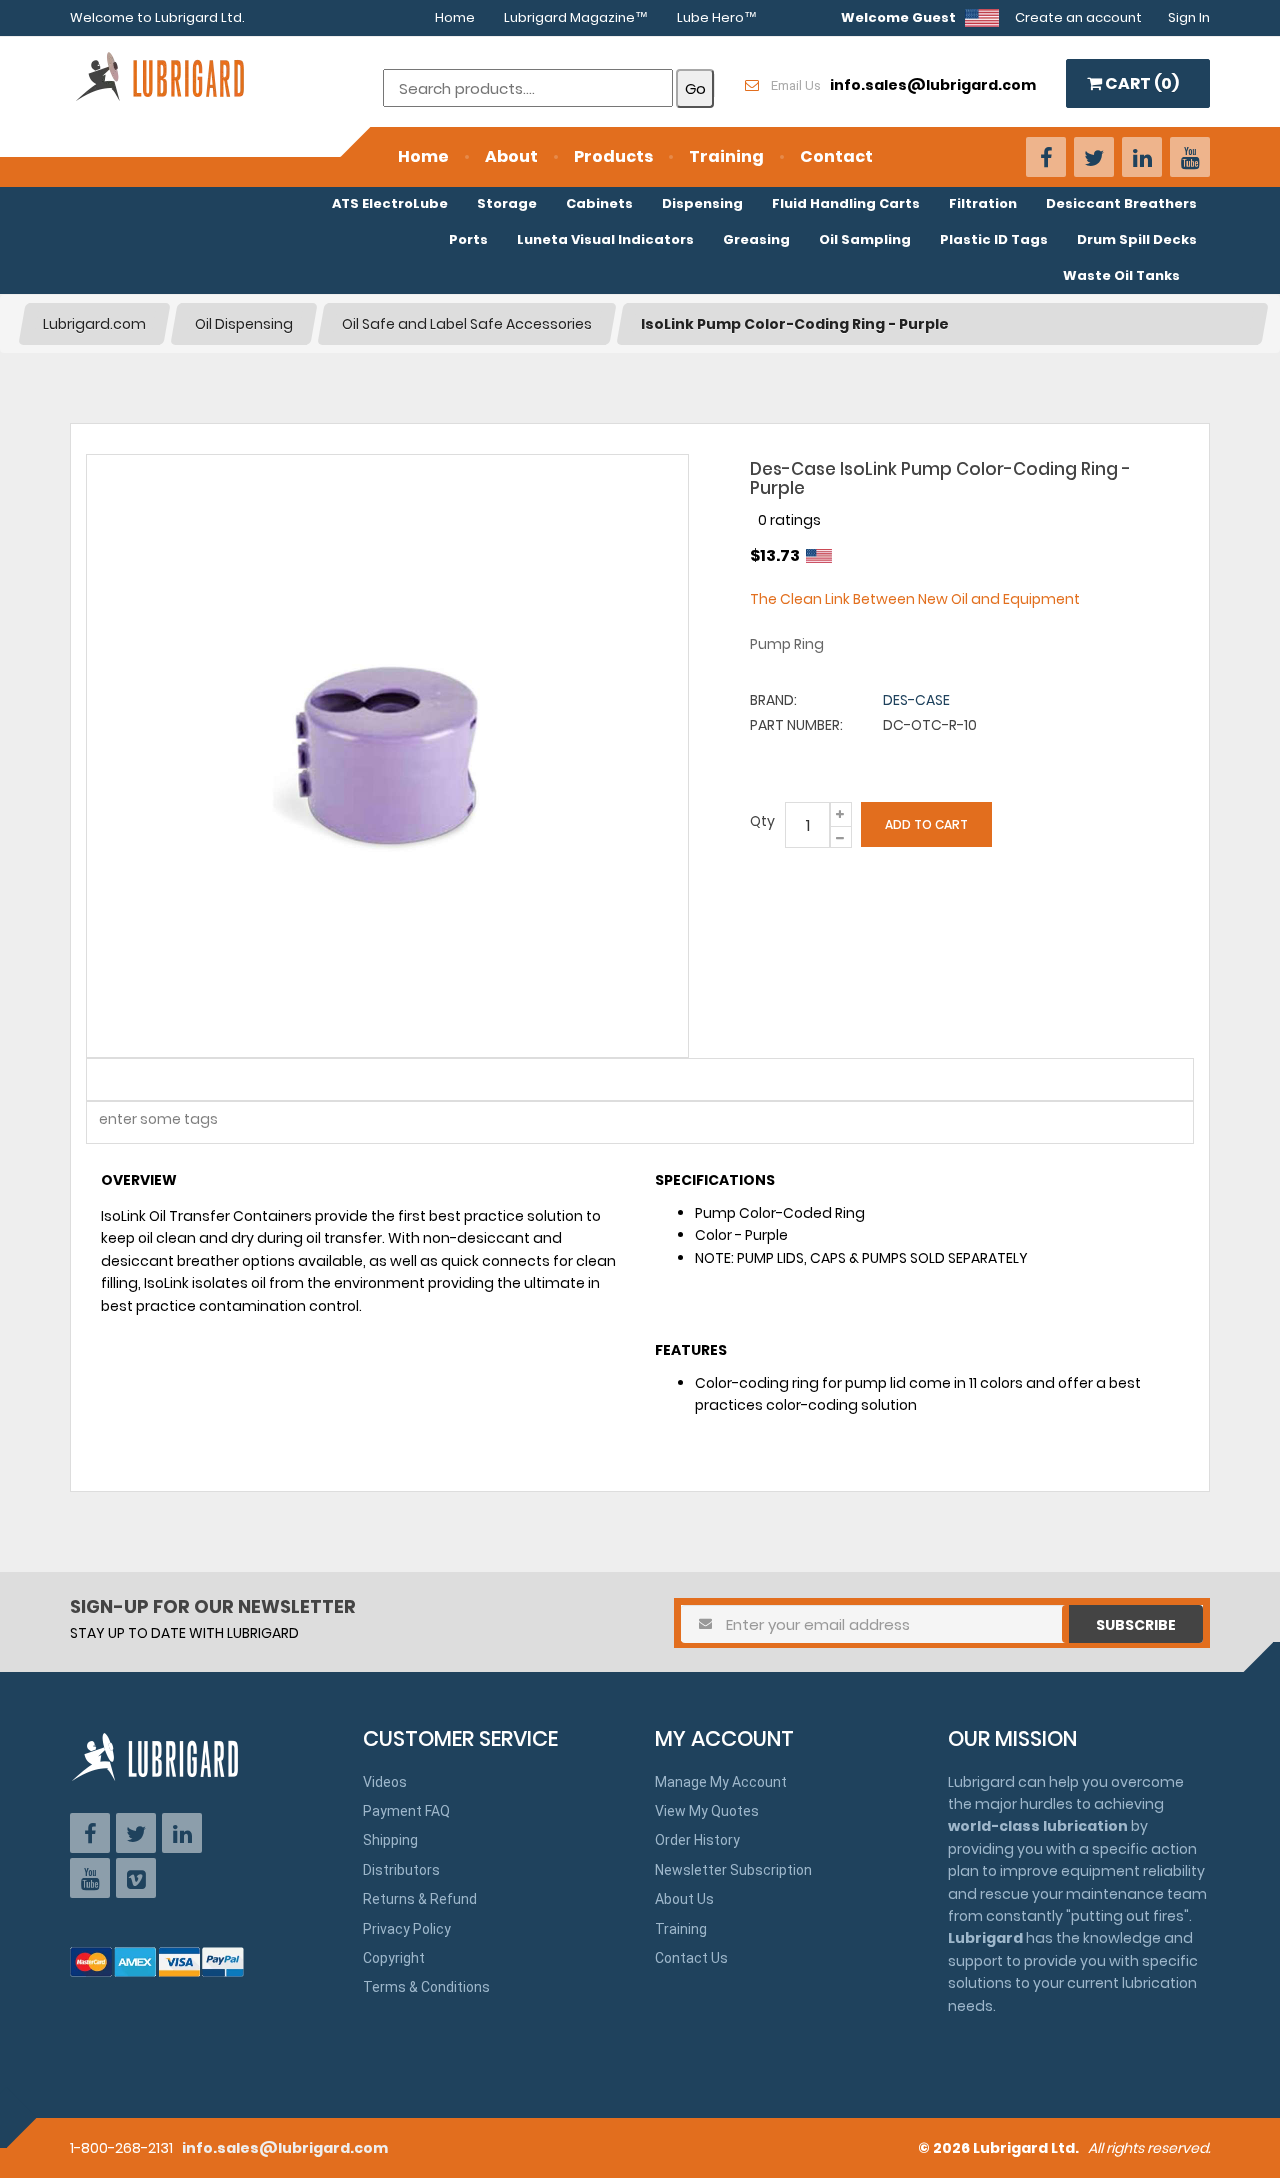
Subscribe (1136, 1625)
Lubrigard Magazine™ (576, 17)
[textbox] (147, 1122)
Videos (385, 1782)
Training (726, 156)
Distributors (401, 1870)
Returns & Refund (420, 1899)
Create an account (1078, 17)
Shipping (390, 1840)
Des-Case (916, 700)
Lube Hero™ (717, 17)
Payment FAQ (406, 1811)
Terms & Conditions (426, 1987)
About (511, 156)
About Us (684, 1899)
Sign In (1189, 17)
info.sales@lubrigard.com (285, 2148)
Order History (697, 1840)
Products (613, 156)
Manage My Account (721, 1782)
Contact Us (691, 1958)
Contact (836, 156)
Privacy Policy (407, 1929)
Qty (762, 821)
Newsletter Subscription (733, 1870)
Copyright (394, 1958)
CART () (1140, 83)
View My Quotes (707, 1811)
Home (455, 17)
